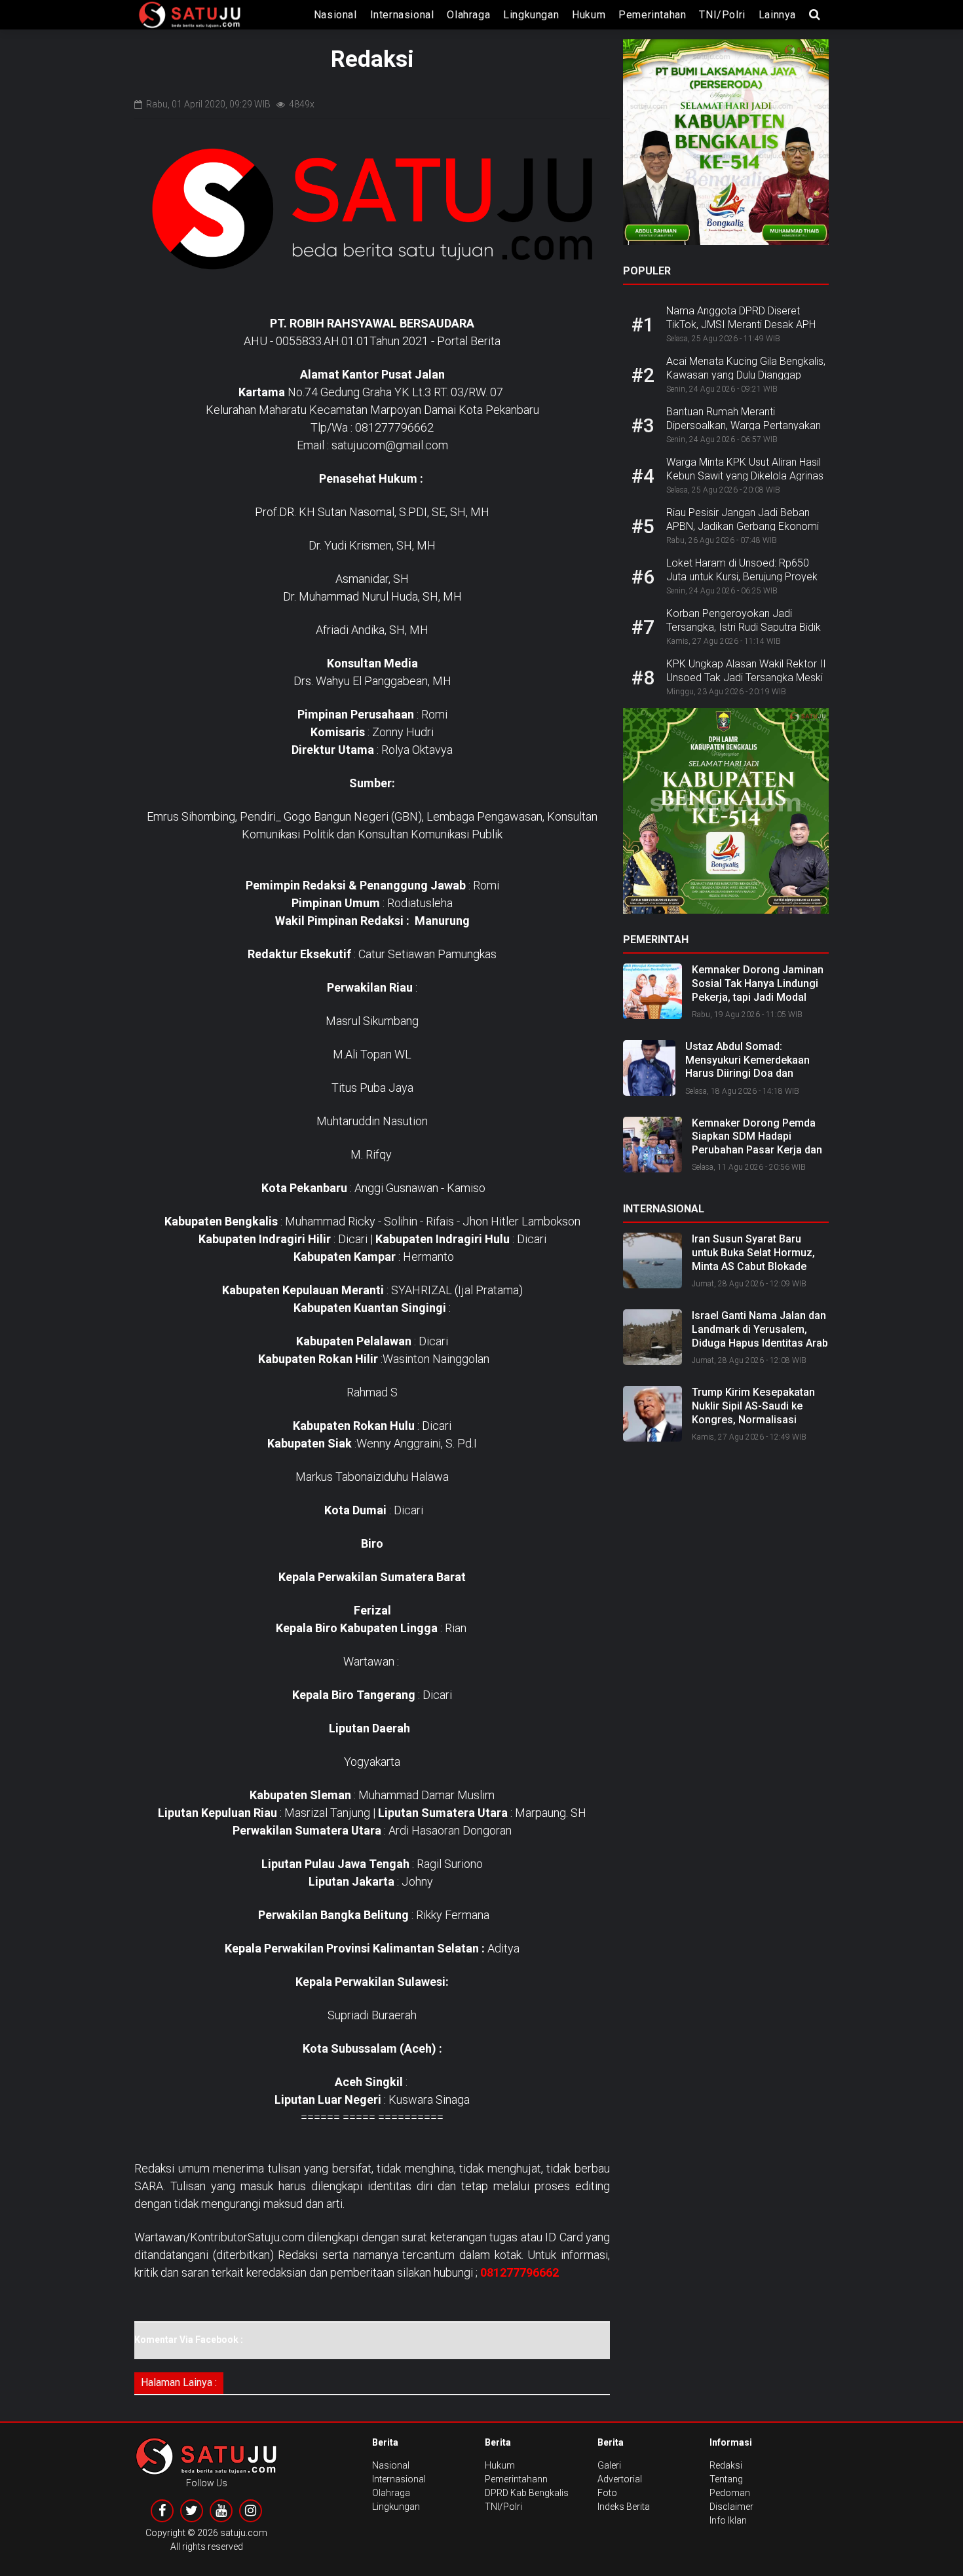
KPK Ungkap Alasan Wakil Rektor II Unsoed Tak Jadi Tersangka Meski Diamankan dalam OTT (746, 678)
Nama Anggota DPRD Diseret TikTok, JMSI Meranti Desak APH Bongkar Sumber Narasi (741, 325)
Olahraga (468, 15)
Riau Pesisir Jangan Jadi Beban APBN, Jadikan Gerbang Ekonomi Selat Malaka (743, 526)
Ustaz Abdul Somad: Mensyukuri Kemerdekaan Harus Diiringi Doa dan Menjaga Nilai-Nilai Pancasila (755, 1067)
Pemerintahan (652, 15)
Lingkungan (531, 15)
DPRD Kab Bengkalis (527, 2493)
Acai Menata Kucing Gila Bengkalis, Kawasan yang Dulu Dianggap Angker (746, 375)
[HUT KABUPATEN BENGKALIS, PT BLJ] (726, 146)
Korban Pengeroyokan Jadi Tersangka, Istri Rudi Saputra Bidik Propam (744, 627)
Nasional (335, 15)
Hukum (589, 15)
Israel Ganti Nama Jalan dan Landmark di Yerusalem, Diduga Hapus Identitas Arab (760, 1329)
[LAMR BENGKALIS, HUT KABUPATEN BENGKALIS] (726, 815)
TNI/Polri (722, 15)
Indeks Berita (624, 2507)
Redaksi (726, 2465)
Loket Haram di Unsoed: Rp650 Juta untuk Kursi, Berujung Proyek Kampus (742, 577)
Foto (607, 2493)
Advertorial (620, 2479)
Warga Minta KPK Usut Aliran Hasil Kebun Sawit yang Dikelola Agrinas (745, 469)
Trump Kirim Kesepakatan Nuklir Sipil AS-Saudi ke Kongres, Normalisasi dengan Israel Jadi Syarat (753, 1412)
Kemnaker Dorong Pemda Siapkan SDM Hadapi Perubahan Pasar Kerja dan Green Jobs (757, 1143)
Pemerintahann (516, 2479)
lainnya (777, 15)
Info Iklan (728, 2520)
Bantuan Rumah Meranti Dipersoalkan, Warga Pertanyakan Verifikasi (744, 425)
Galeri (609, 2465)
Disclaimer (731, 2507)
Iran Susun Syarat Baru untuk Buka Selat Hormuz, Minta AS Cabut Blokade (753, 1253)
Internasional (402, 15)
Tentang (726, 2479)
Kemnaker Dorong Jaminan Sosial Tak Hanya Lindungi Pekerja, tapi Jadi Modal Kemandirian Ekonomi (758, 990)
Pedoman (730, 2493)
